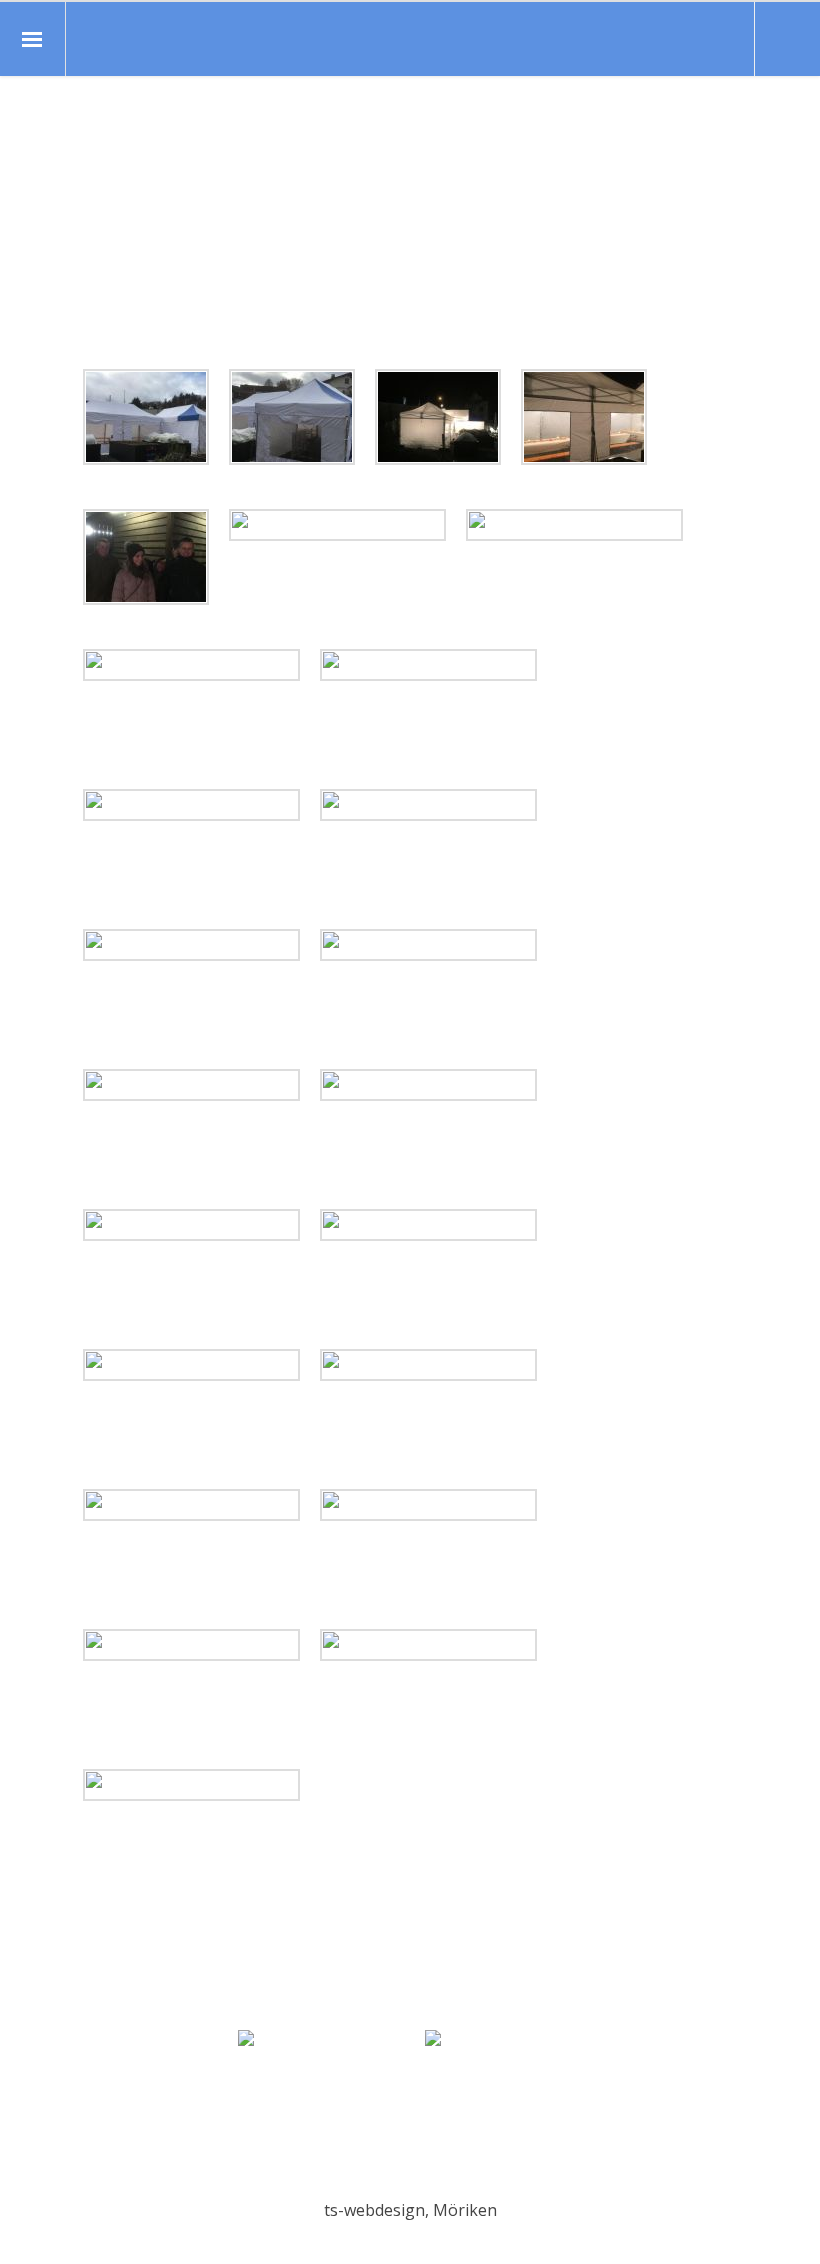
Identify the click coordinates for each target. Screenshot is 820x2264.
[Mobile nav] (33, 39)
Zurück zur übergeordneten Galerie (98, 338)
